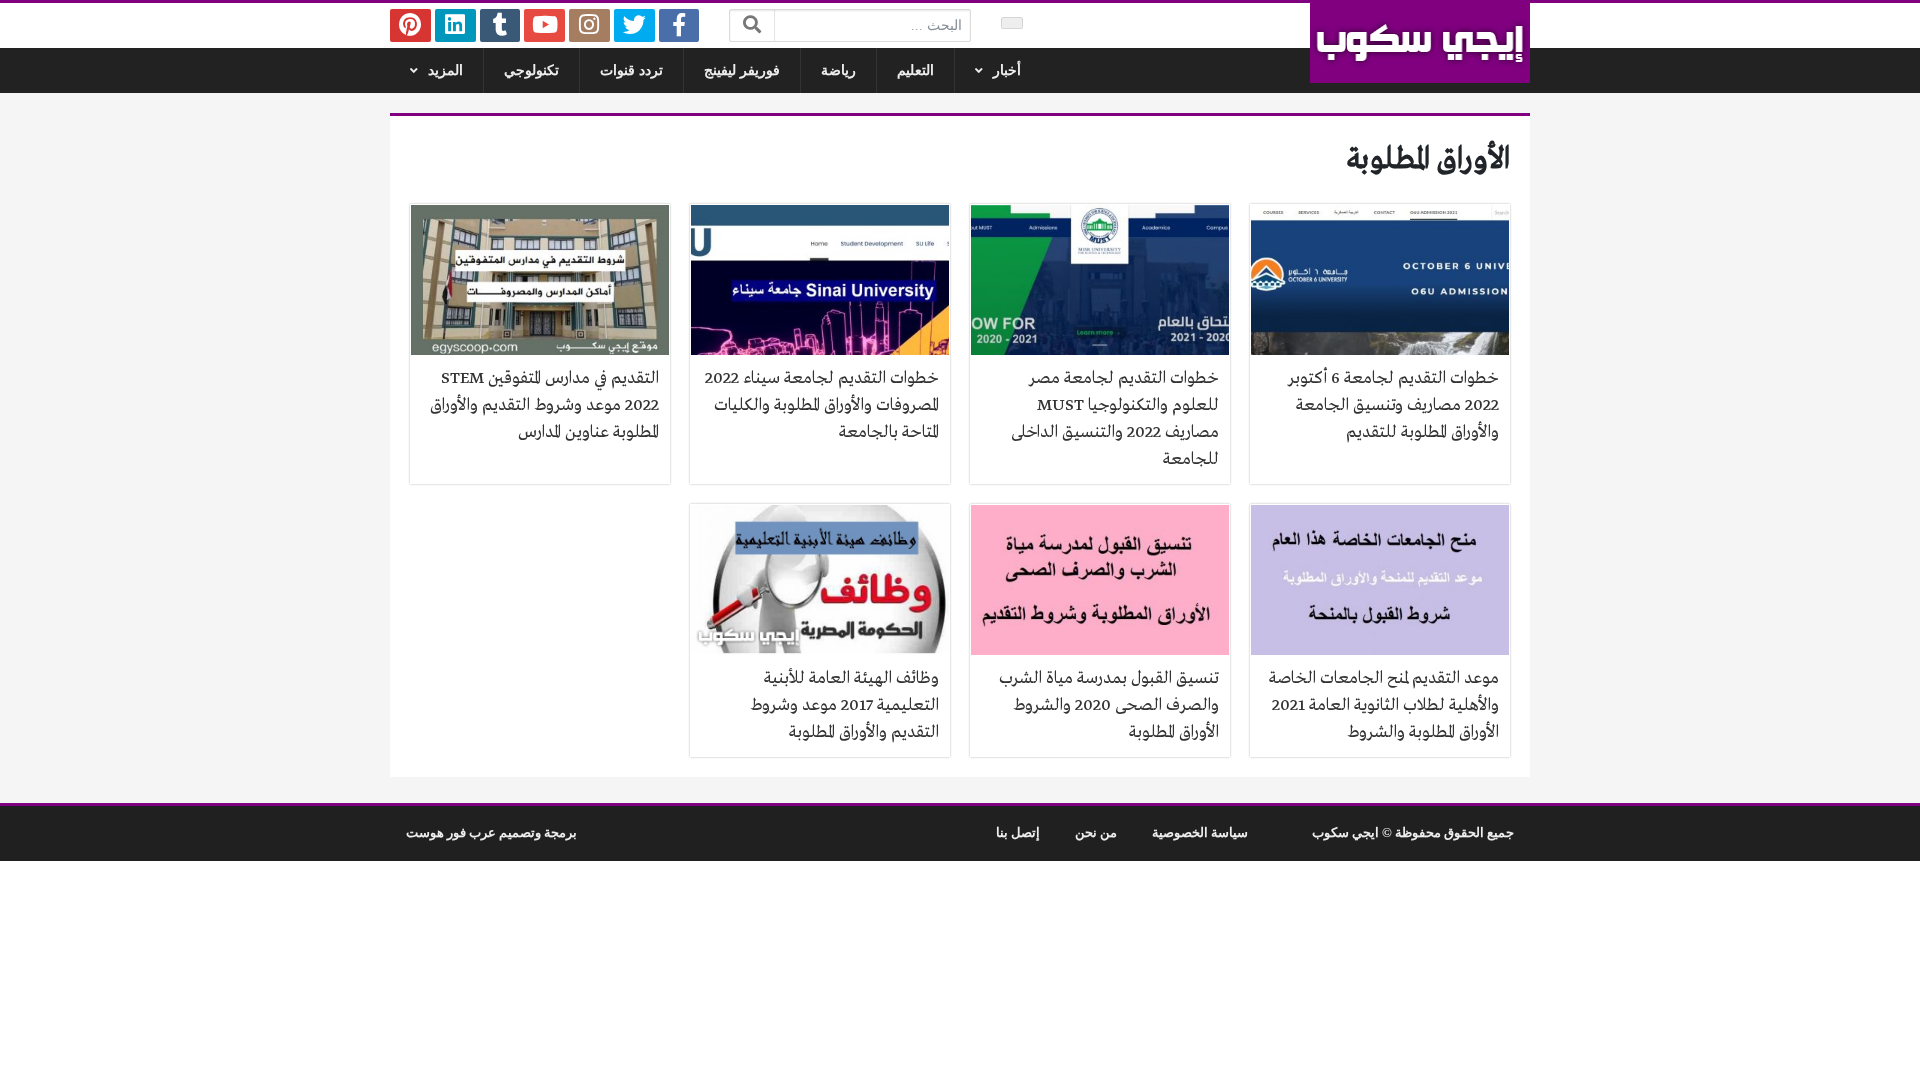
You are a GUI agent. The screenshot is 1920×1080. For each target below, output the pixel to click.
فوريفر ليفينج (742, 70)
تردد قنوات (631, 70)
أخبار (1007, 70)
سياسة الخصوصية (1200, 833)
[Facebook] (679, 25)
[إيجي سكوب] (1420, 43)
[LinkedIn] (455, 25)
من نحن (1096, 833)
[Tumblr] (500, 25)
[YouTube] (544, 25)
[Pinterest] (410, 25)
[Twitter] (634, 25)
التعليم (915, 70)
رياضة (838, 70)
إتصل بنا (1018, 833)
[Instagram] (589, 25)
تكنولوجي (531, 70)
